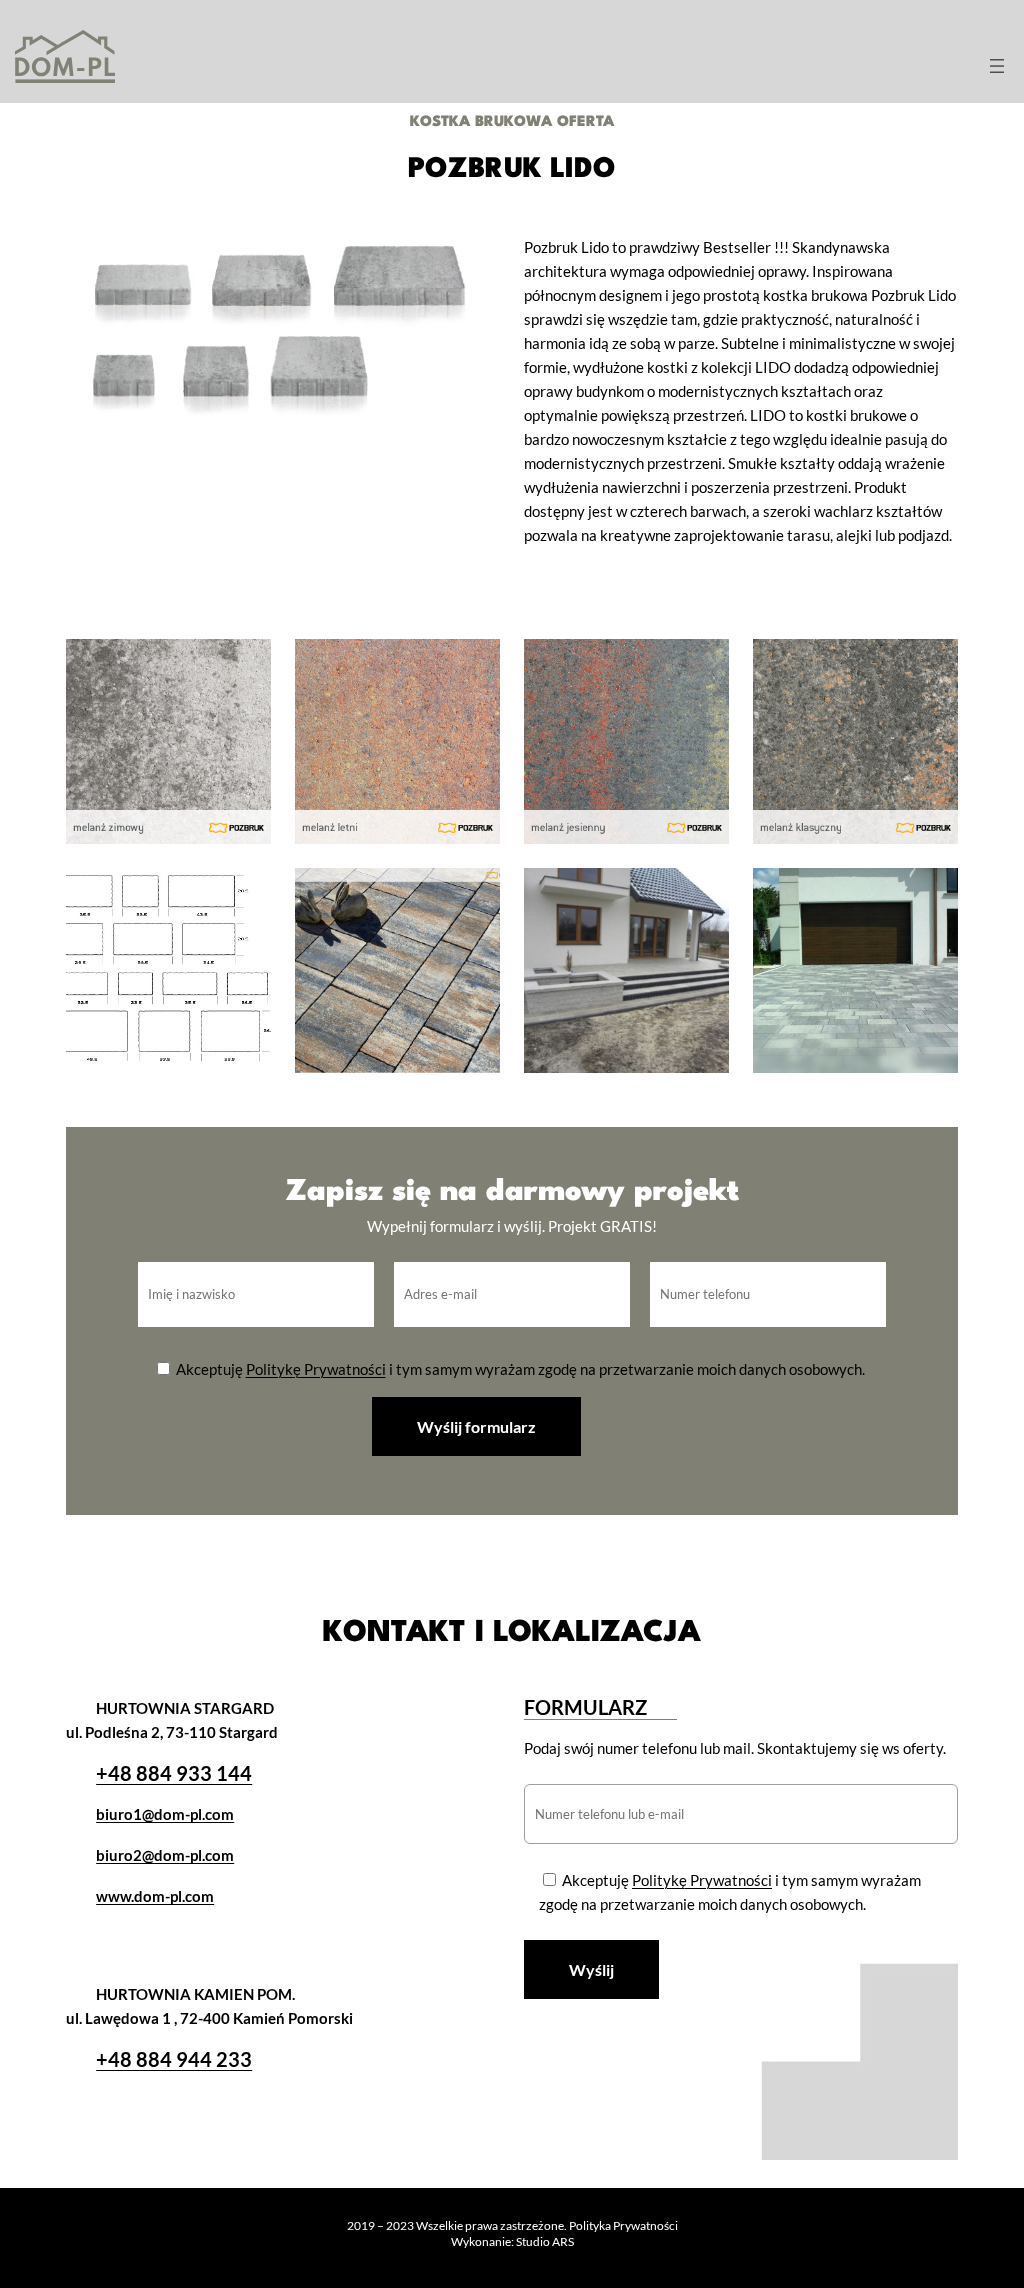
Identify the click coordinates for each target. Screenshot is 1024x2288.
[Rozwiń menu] (997, 66)
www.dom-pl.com (155, 1896)
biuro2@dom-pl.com (165, 1855)
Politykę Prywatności (316, 1369)
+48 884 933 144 (174, 1773)
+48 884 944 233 (174, 2059)
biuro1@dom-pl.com (165, 1814)
